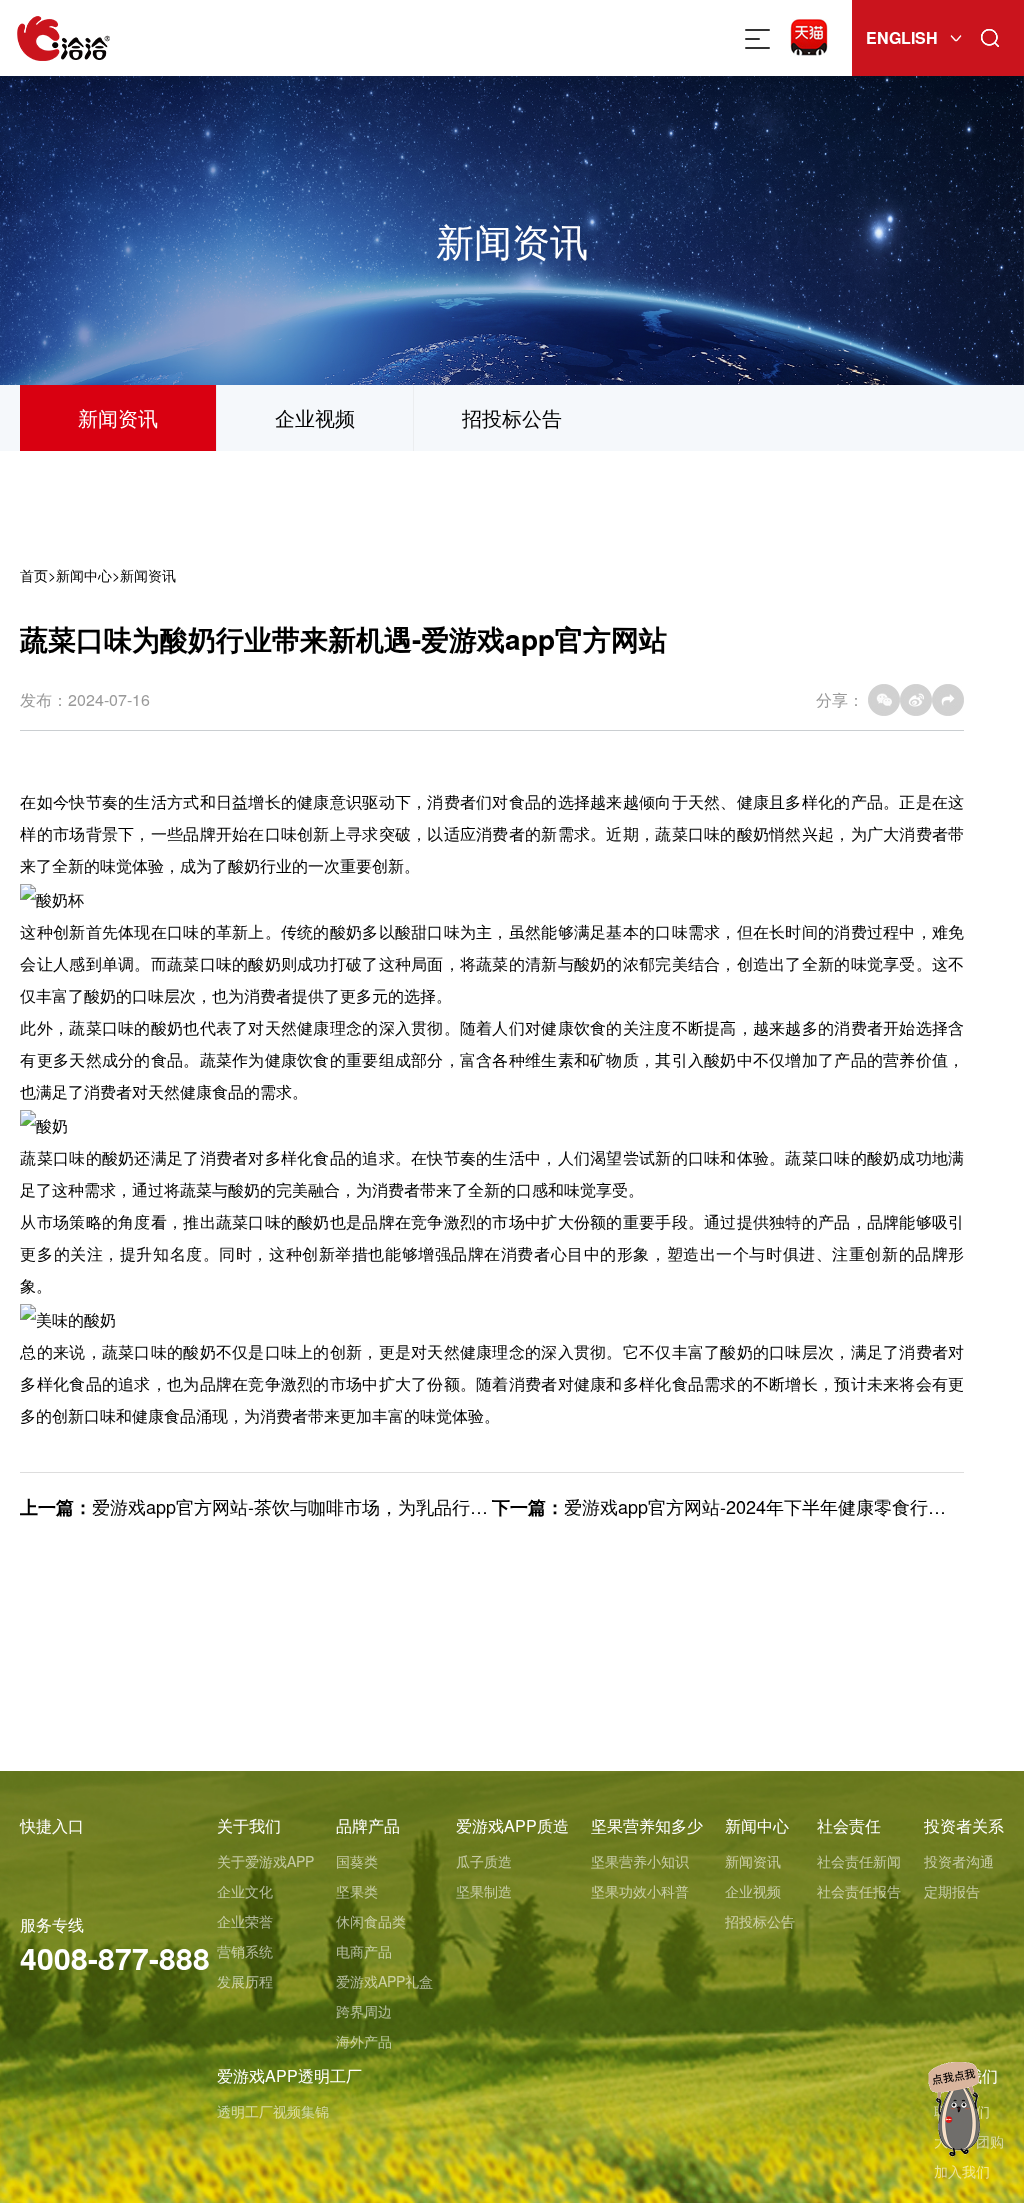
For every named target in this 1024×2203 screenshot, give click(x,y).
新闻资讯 (118, 417)
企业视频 (315, 417)
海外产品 (364, 2041)
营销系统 (245, 1951)
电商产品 (364, 1951)
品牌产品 (368, 1825)
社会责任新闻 (859, 1861)
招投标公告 (512, 417)
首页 (34, 575)
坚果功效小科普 (640, 1891)
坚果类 (357, 1891)
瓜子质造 (484, 1861)
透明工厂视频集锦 (273, 2111)
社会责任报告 (859, 1891)
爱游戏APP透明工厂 (289, 2075)
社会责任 (849, 1825)
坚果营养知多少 (647, 1825)
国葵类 (357, 1861)
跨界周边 (364, 2011)
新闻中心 (84, 575)
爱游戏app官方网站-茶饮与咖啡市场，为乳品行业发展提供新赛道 (353, 1506)
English (902, 37)
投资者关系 (964, 1825)
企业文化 (245, 1891)
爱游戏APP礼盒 (384, 1981)
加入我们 (962, 2171)
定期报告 (952, 1891)
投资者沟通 (959, 1861)
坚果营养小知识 (640, 1861)
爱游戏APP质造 (512, 1825)
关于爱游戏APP (265, 1861)
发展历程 (245, 1981)
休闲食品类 (371, 1921)
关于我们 (249, 1825)
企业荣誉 (245, 1921)
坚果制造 (484, 1891)
